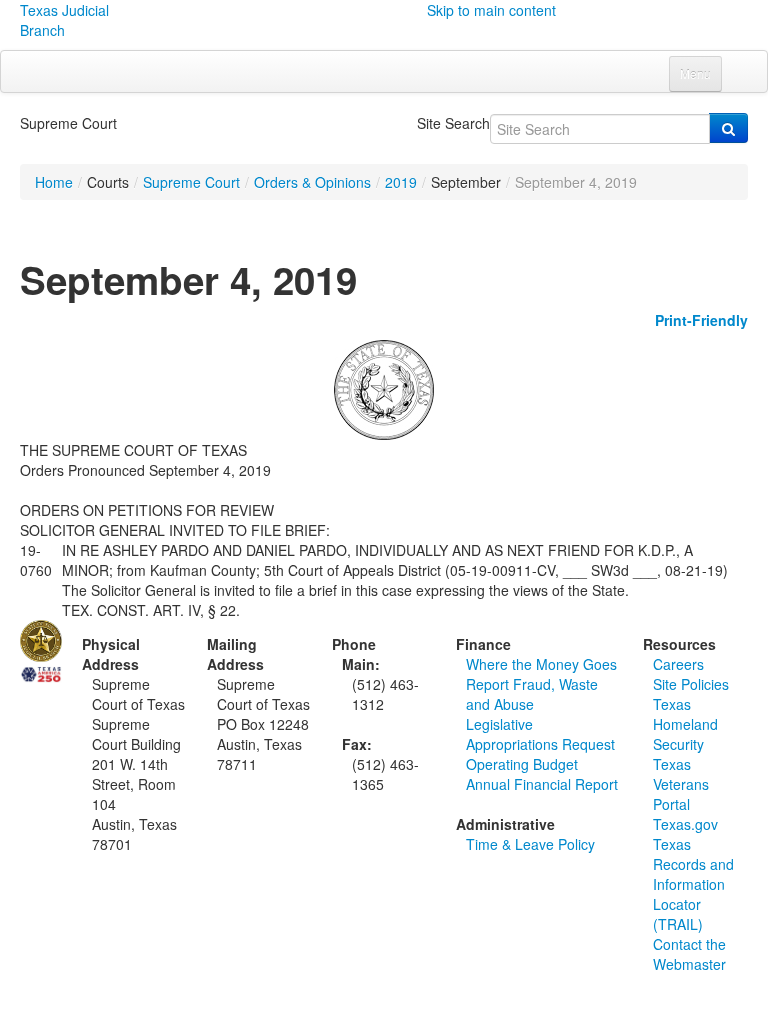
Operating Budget (522, 764)
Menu (695, 73)
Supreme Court (191, 182)
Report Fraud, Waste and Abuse (532, 694)
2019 (401, 182)
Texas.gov (685, 824)
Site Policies (691, 684)
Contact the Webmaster (689, 954)
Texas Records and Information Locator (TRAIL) (693, 884)
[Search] (728, 128)
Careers (678, 664)
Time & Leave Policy (530, 844)
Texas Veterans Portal (681, 784)
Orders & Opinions (312, 182)
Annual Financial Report (542, 784)
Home (54, 182)
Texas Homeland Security (685, 724)
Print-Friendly (701, 320)
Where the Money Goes (541, 664)
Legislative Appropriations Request (540, 734)
